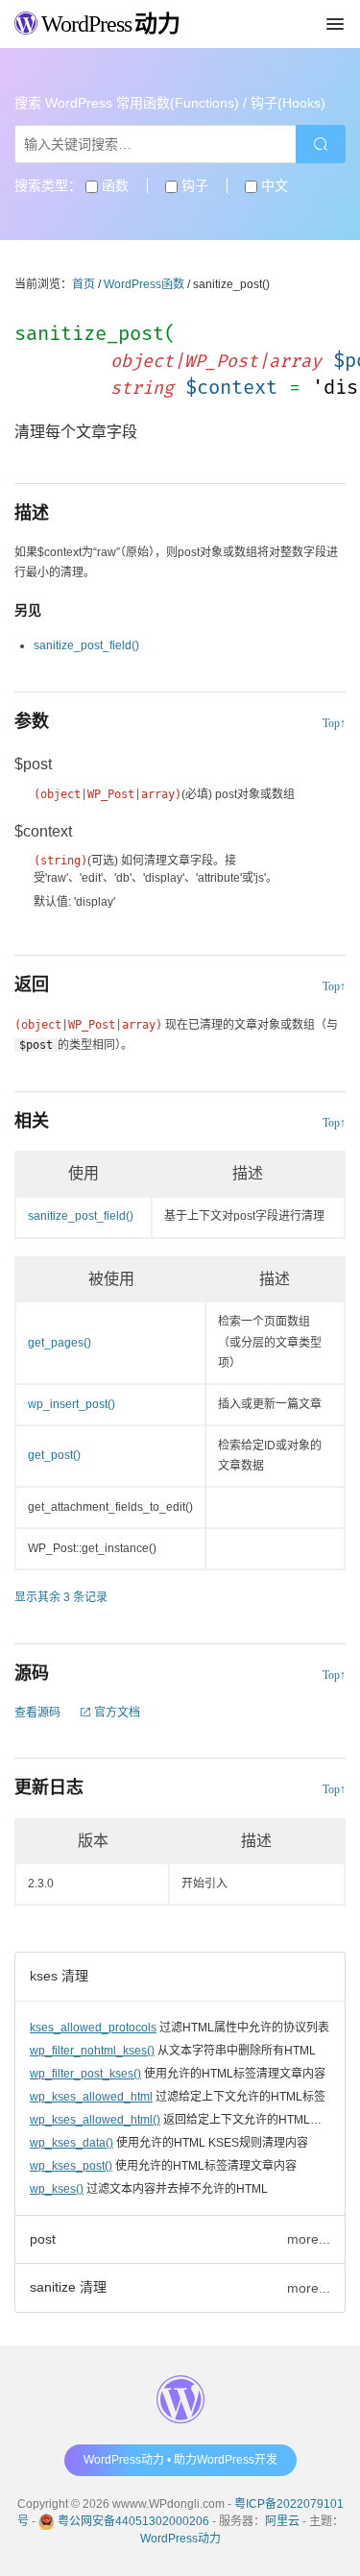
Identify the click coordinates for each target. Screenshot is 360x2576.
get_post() (54, 1455)
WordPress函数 (144, 284)
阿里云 (282, 2521)
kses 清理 (59, 1976)
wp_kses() (57, 2189)
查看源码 (37, 1713)
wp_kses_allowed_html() (95, 2120)
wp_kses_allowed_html (91, 2097)
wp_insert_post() (72, 1404)
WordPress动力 (180, 2539)
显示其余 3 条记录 (61, 1597)
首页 (84, 284)
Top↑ (334, 723)
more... (309, 2239)
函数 (113, 185)
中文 (273, 185)
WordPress (108, 24)
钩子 (193, 185)
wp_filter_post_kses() (85, 2074)
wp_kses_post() (71, 2166)
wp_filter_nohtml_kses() (92, 2051)
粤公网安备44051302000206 (133, 2521)
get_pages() (60, 1343)
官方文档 (116, 1713)
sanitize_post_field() (86, 645)
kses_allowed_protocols (93, 2028)
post (43, 2239)
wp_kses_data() (72, 2143)
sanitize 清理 (68, 2287)
